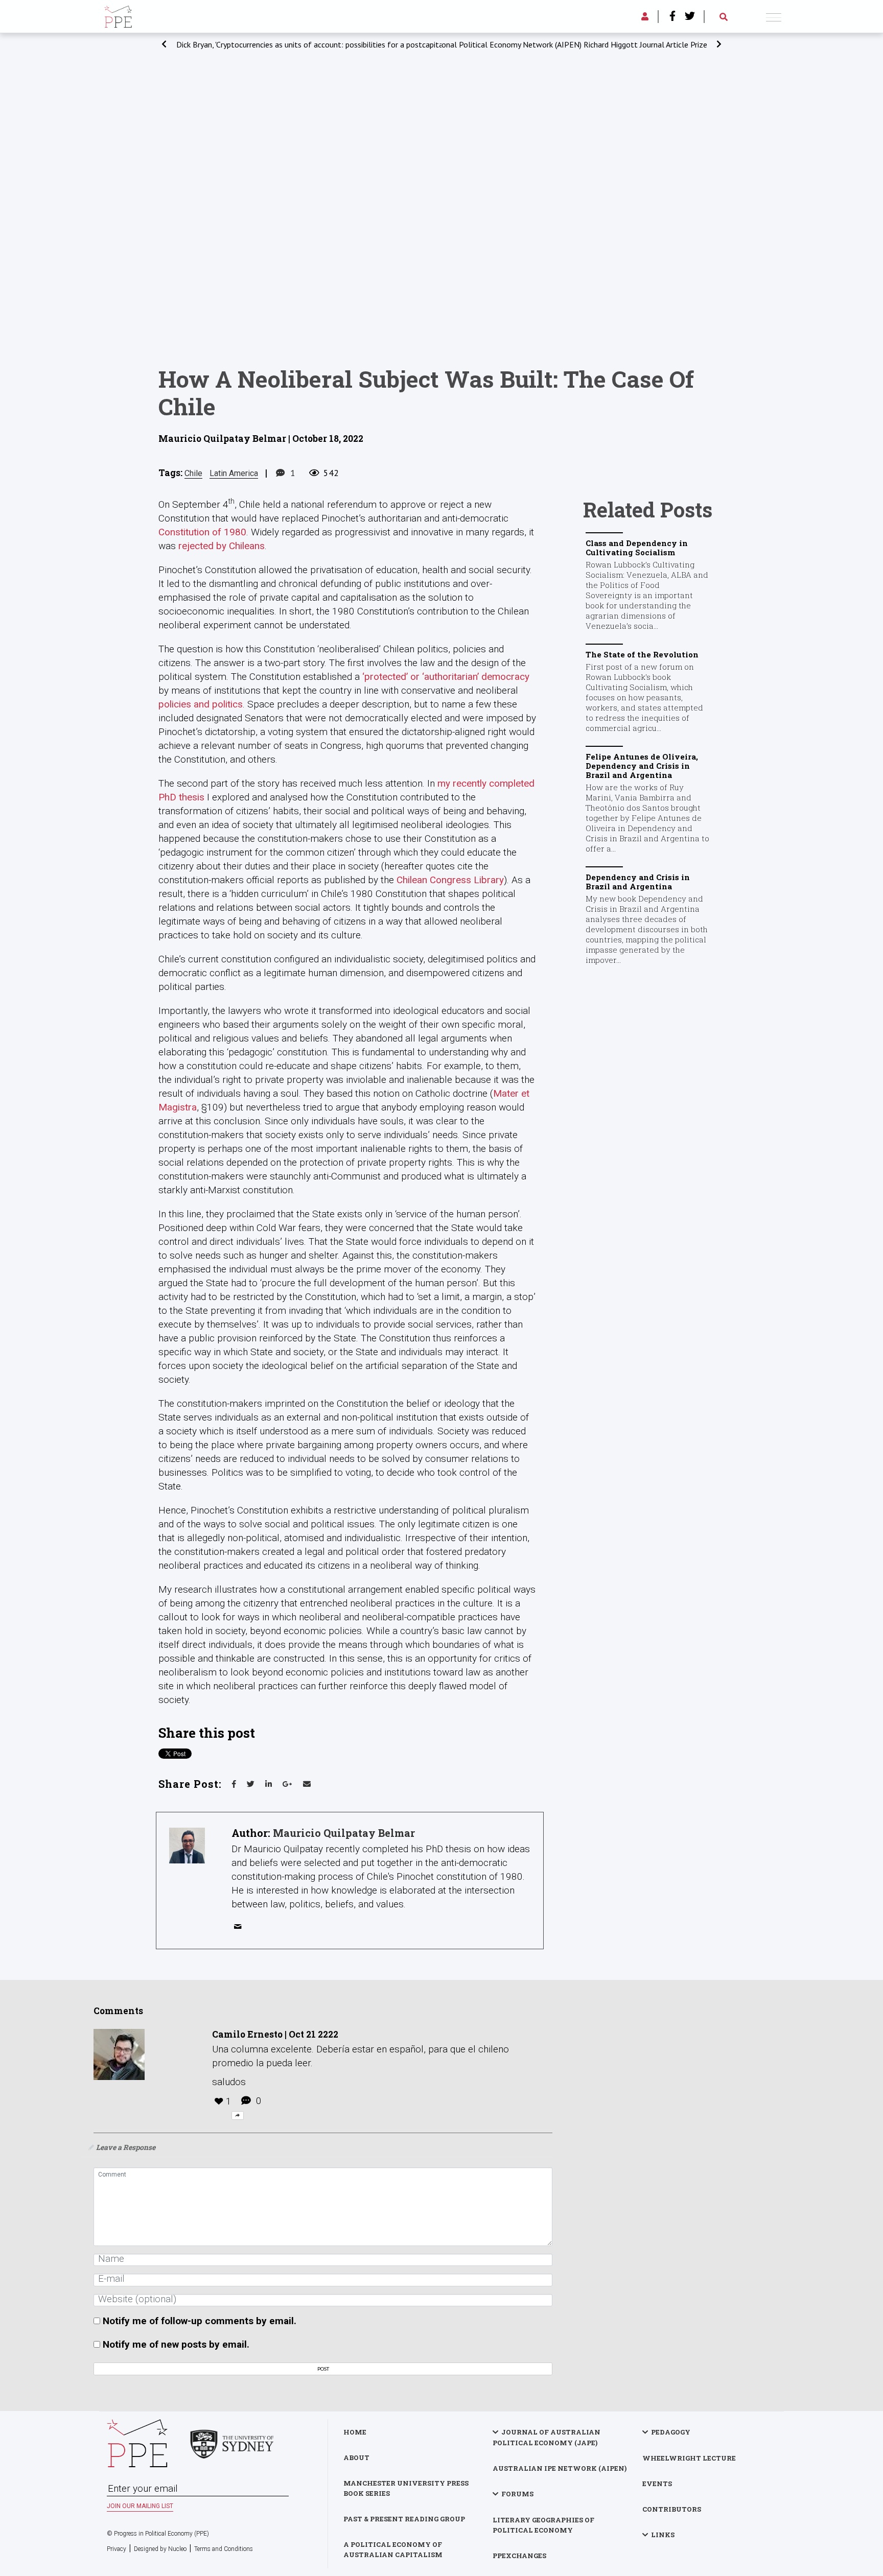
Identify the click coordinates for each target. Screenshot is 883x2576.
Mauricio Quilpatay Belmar (344, 1833)
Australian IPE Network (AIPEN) (560, 2468)
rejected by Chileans (222, 546)
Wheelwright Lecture (689, 2458)
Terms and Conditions (224, 2549)
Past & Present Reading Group (404, 2519)
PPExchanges (519, 2556)
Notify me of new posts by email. (176, 2344)
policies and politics (201, 704)
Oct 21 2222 (313, 2034)
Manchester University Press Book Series (406, 2488)
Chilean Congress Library (450, 880)
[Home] (118, 15)
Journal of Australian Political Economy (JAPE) (547, 2437)
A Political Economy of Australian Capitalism (393, 2549)
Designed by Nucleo (160, 2549)
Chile (193, 473)
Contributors (672, 2509)
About (356, 2457)
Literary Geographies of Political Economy (543, 2525)
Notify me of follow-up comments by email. (200, 2321)
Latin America (234, 473)
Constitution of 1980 (202, 532)
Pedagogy (671, 2432)
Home (355, 2432)
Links (663, 2535)
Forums (517, 2494)
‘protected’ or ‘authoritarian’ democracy (446, 677)
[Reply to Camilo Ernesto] (238, 2116)
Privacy (117, 2549)
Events (657, 2484)
